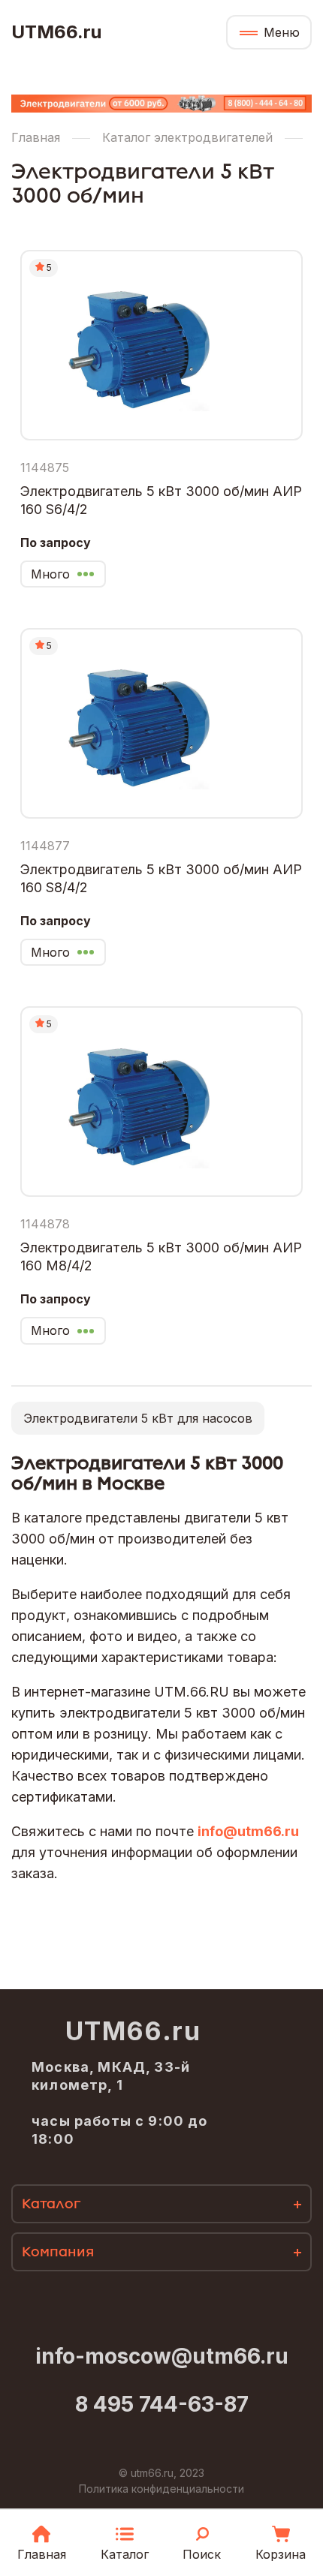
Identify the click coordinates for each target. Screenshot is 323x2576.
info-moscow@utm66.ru (162, 2356)
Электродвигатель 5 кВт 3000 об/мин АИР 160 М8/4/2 (161, 1256)
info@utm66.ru (248, 1831)
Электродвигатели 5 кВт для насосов (138, 1418)
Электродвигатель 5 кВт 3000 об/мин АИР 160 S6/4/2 (161, 500)
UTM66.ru (56, 32)
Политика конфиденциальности (161, 2489)
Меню (282, 32)
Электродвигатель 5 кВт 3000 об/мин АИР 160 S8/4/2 (161, 878)
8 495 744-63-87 (162, 2404)
